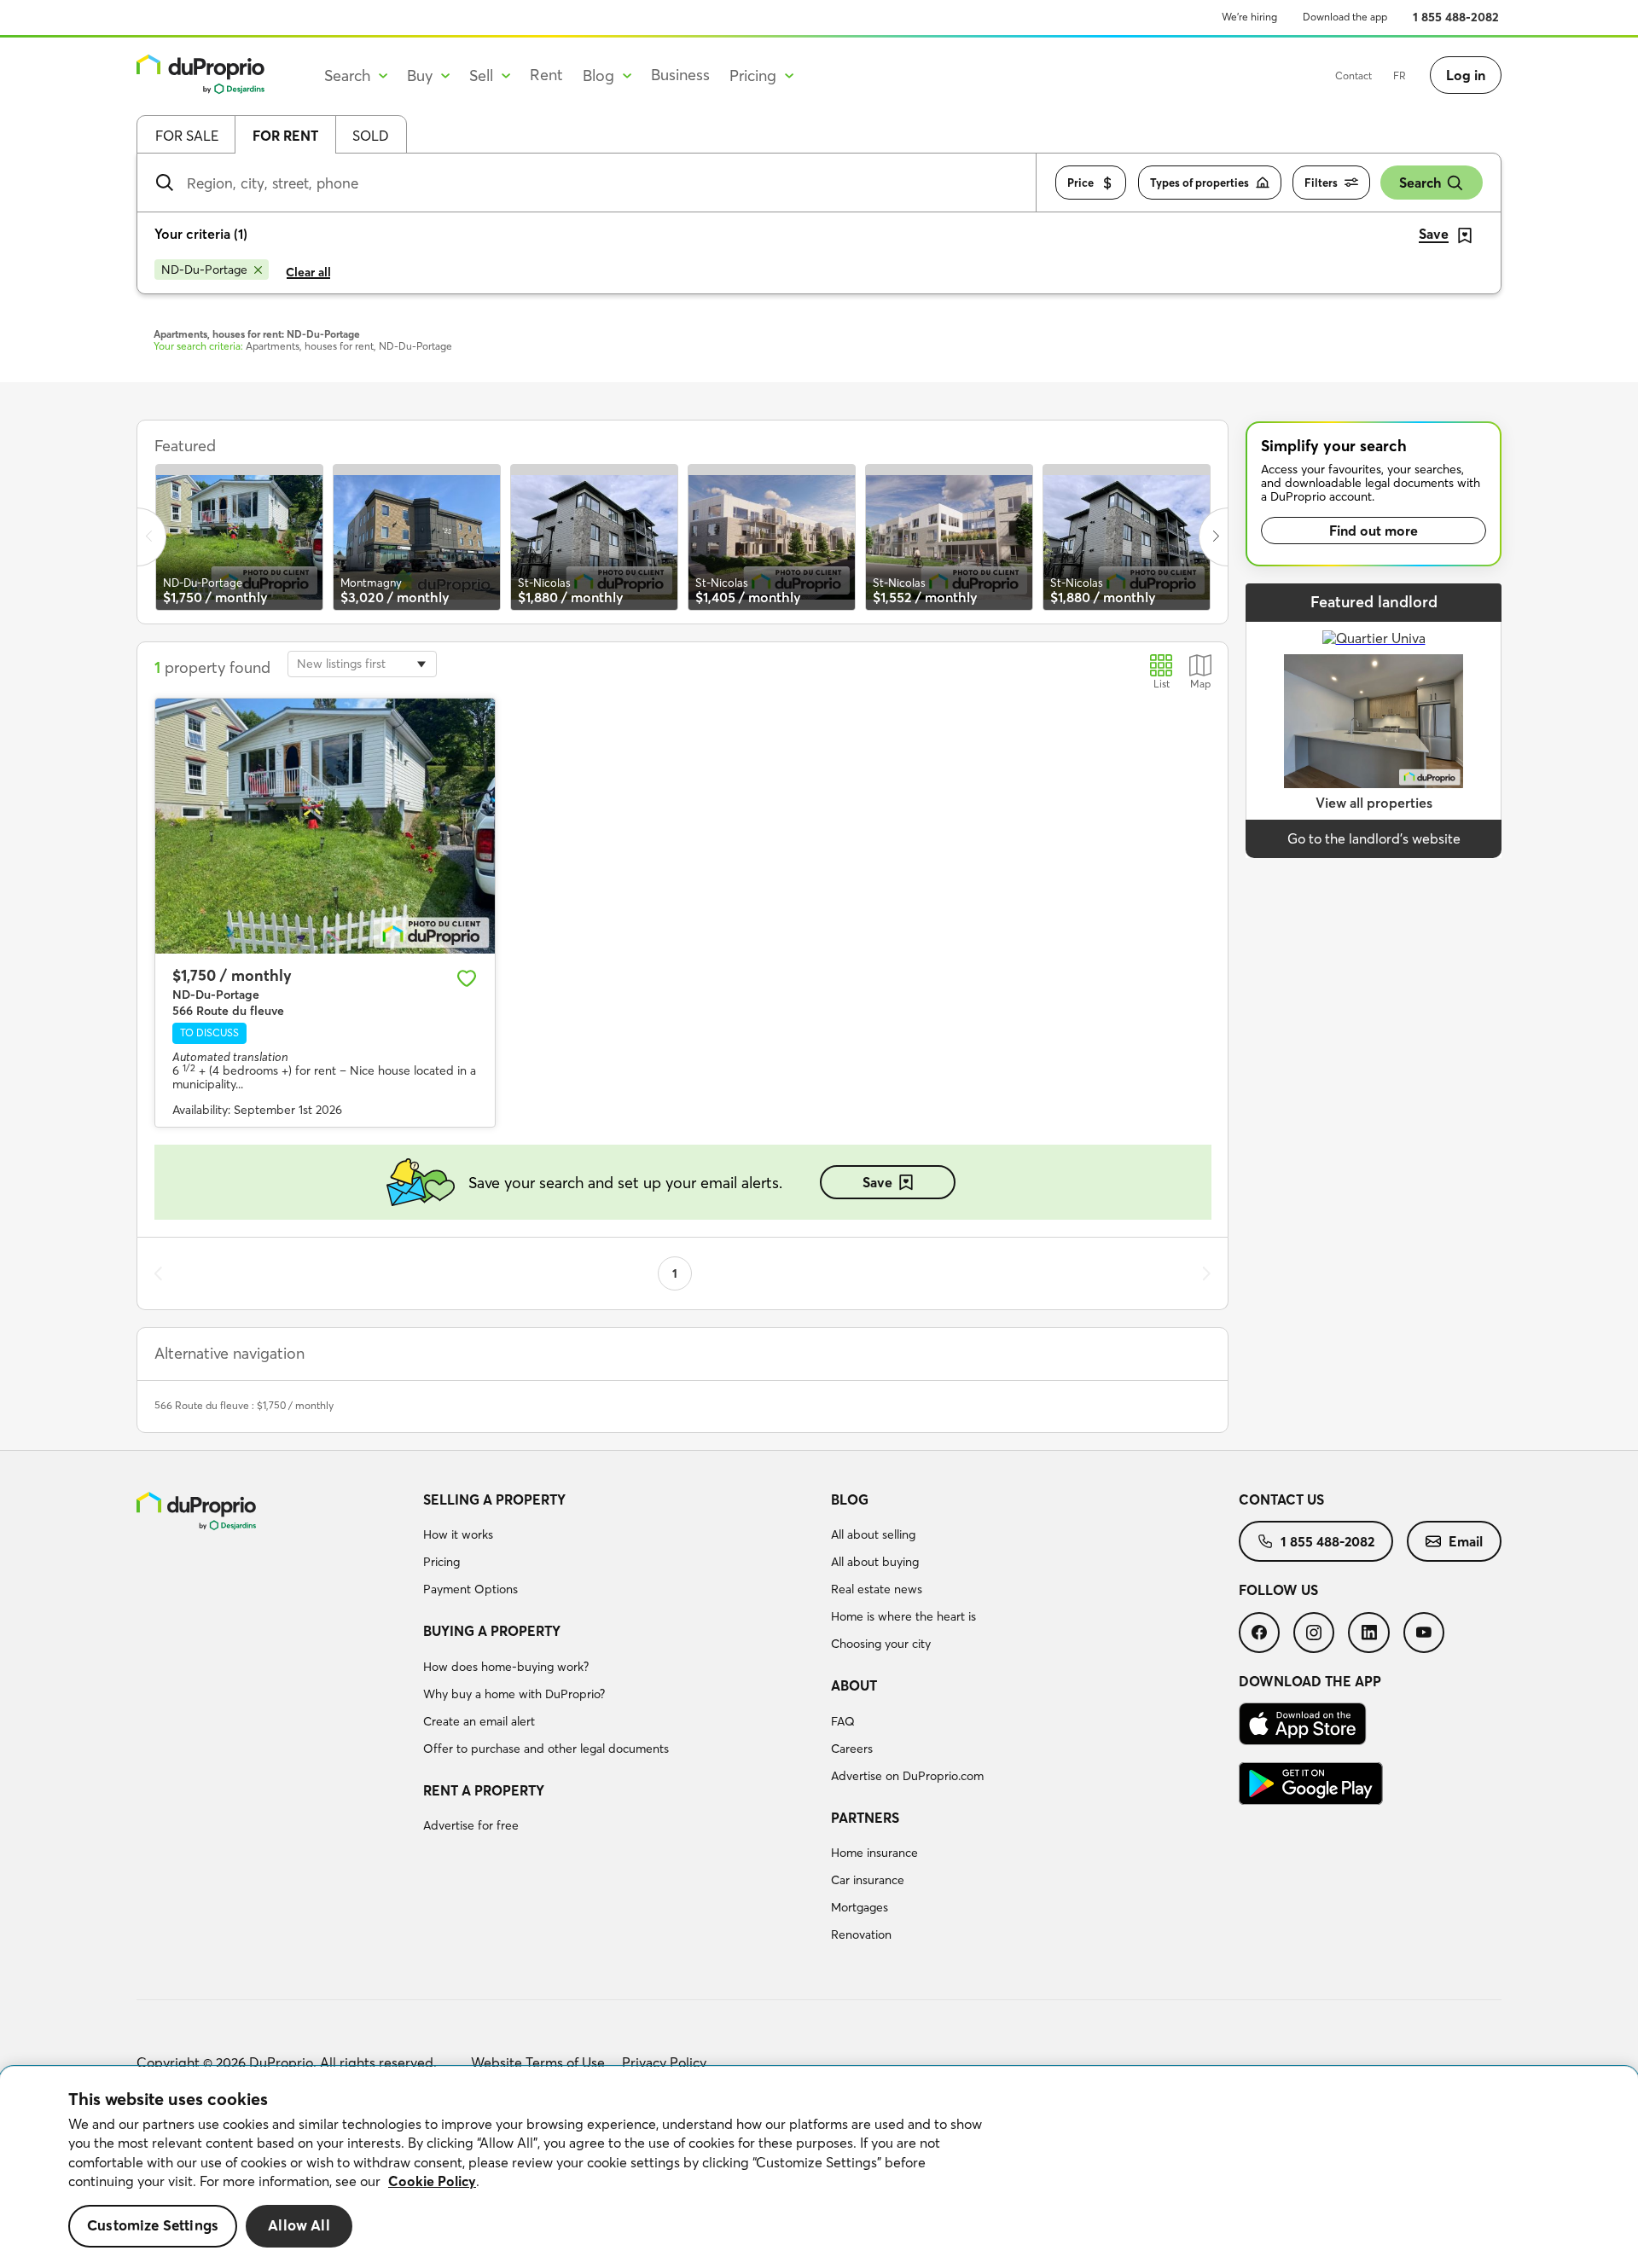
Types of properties (1199, 183)
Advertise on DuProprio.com (907, 1776)
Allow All (299, 2226)
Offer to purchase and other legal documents (546, 1749)
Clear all (308, 272)
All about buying (875, 1562)
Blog (850, 1499)
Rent (546, 75)
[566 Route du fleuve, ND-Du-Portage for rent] (325, 826)
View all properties (1374, 803)
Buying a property (492, 1631)
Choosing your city (881, 1644)
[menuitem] (620, 1547)
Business (680, 75)
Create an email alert (479, 1721)
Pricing (441, 1562)
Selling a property (494, 1499)
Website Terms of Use (538, 2062)
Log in (1466, 75)
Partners (865, 1818)
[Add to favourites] (467, 978)
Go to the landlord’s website (1374, 838)
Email (1466, 1541)
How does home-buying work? (506, 1667)
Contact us (1281, 1499)
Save (877, 1182)
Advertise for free (471, 1825)
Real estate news (877, 1589)
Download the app (1345, 17)
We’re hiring (1249, 17)
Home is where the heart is (903, 1616)
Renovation (861, 1934)
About (854, 1685)
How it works (458, 1534)
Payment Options (470, 1589)
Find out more (1374, 531)
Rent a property (484, 1790)
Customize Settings (153, 2226)
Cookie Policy (432, 2181)
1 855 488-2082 (1456, 17)
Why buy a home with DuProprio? (514, 1694)
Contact (1353, 75)
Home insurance (874, 1853)
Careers (852, 1749)
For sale (187, 136)
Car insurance (868, 1880)
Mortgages (860, 1907)
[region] (819, 2167)
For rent (285, 136)
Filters (1321, 183)
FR (1400, 75)
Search (1420, 183)
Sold (371, 136)
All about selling (873, 1534)
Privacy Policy (664, 2062)
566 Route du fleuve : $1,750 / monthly (244, 1405)
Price (1080, 183)
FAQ (843, 1721)
